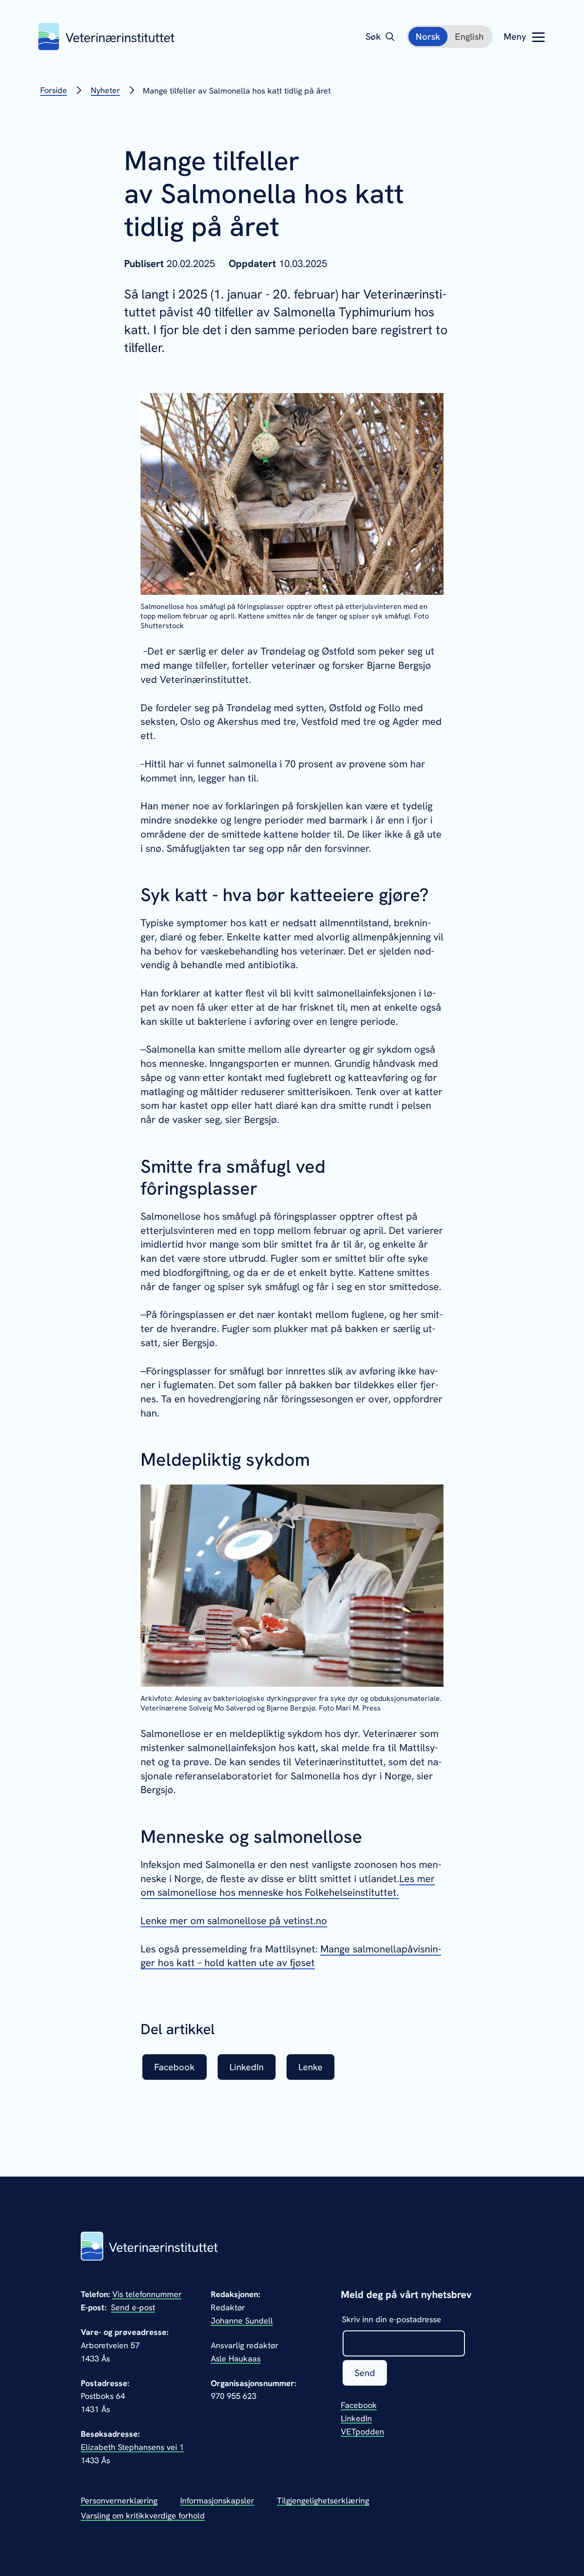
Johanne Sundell (242, 2321)
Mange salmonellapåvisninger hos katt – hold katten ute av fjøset (291, 1956)
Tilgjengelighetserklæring (323, 2500)
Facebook (359, 2405)
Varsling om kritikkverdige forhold (143, 2516)
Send (365, 2373)
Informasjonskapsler (217, 2500)
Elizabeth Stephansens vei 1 (132, 2447)
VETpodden (362, 2432)
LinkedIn (356, 2418)
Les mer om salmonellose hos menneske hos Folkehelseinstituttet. (288, 1886)
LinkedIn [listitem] (247, 2067)
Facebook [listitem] (175, 2067)
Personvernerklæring (119, 2500)
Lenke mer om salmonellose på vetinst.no (234, 1921)
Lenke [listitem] (310, 2067)
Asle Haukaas (236, 2358)
